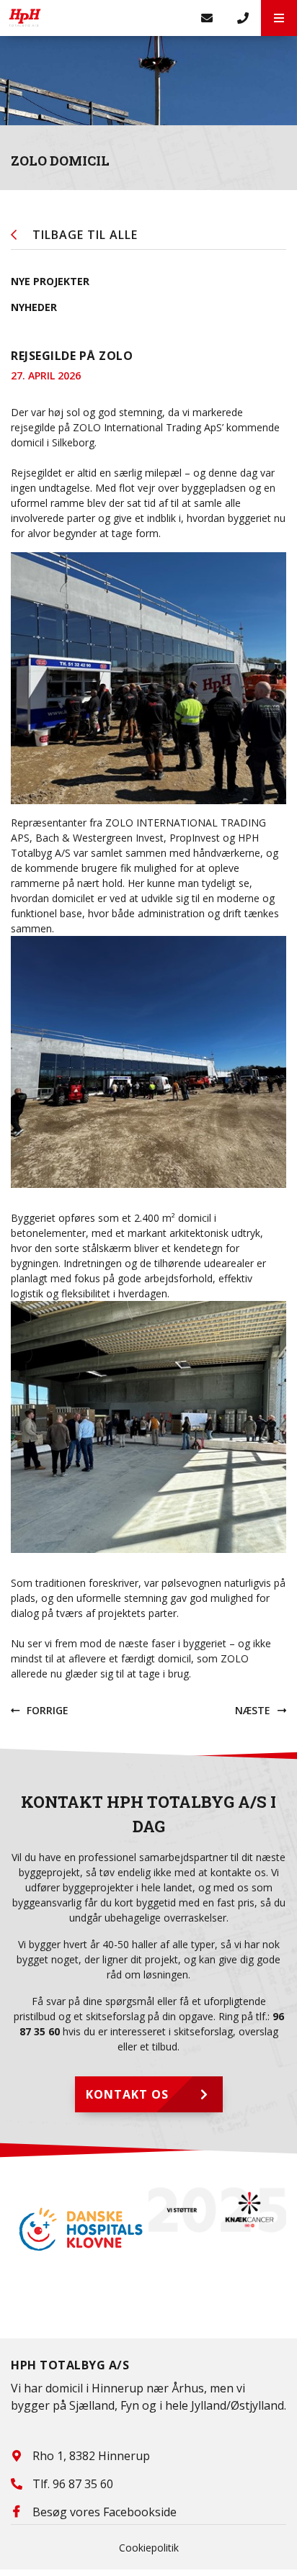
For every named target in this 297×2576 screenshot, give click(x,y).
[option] (80, 2229)
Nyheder (34, 307)
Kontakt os (127, 2094)
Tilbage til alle (85, 235)
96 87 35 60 (83, 2484)
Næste (253, 1710)
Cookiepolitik (149, 2548)
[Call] (243, 18)
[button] (279, 18)
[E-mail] (207, 18)
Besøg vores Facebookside (105, 2512)
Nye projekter (50, 281)
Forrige (48, 1710)
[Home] (94, 18)
